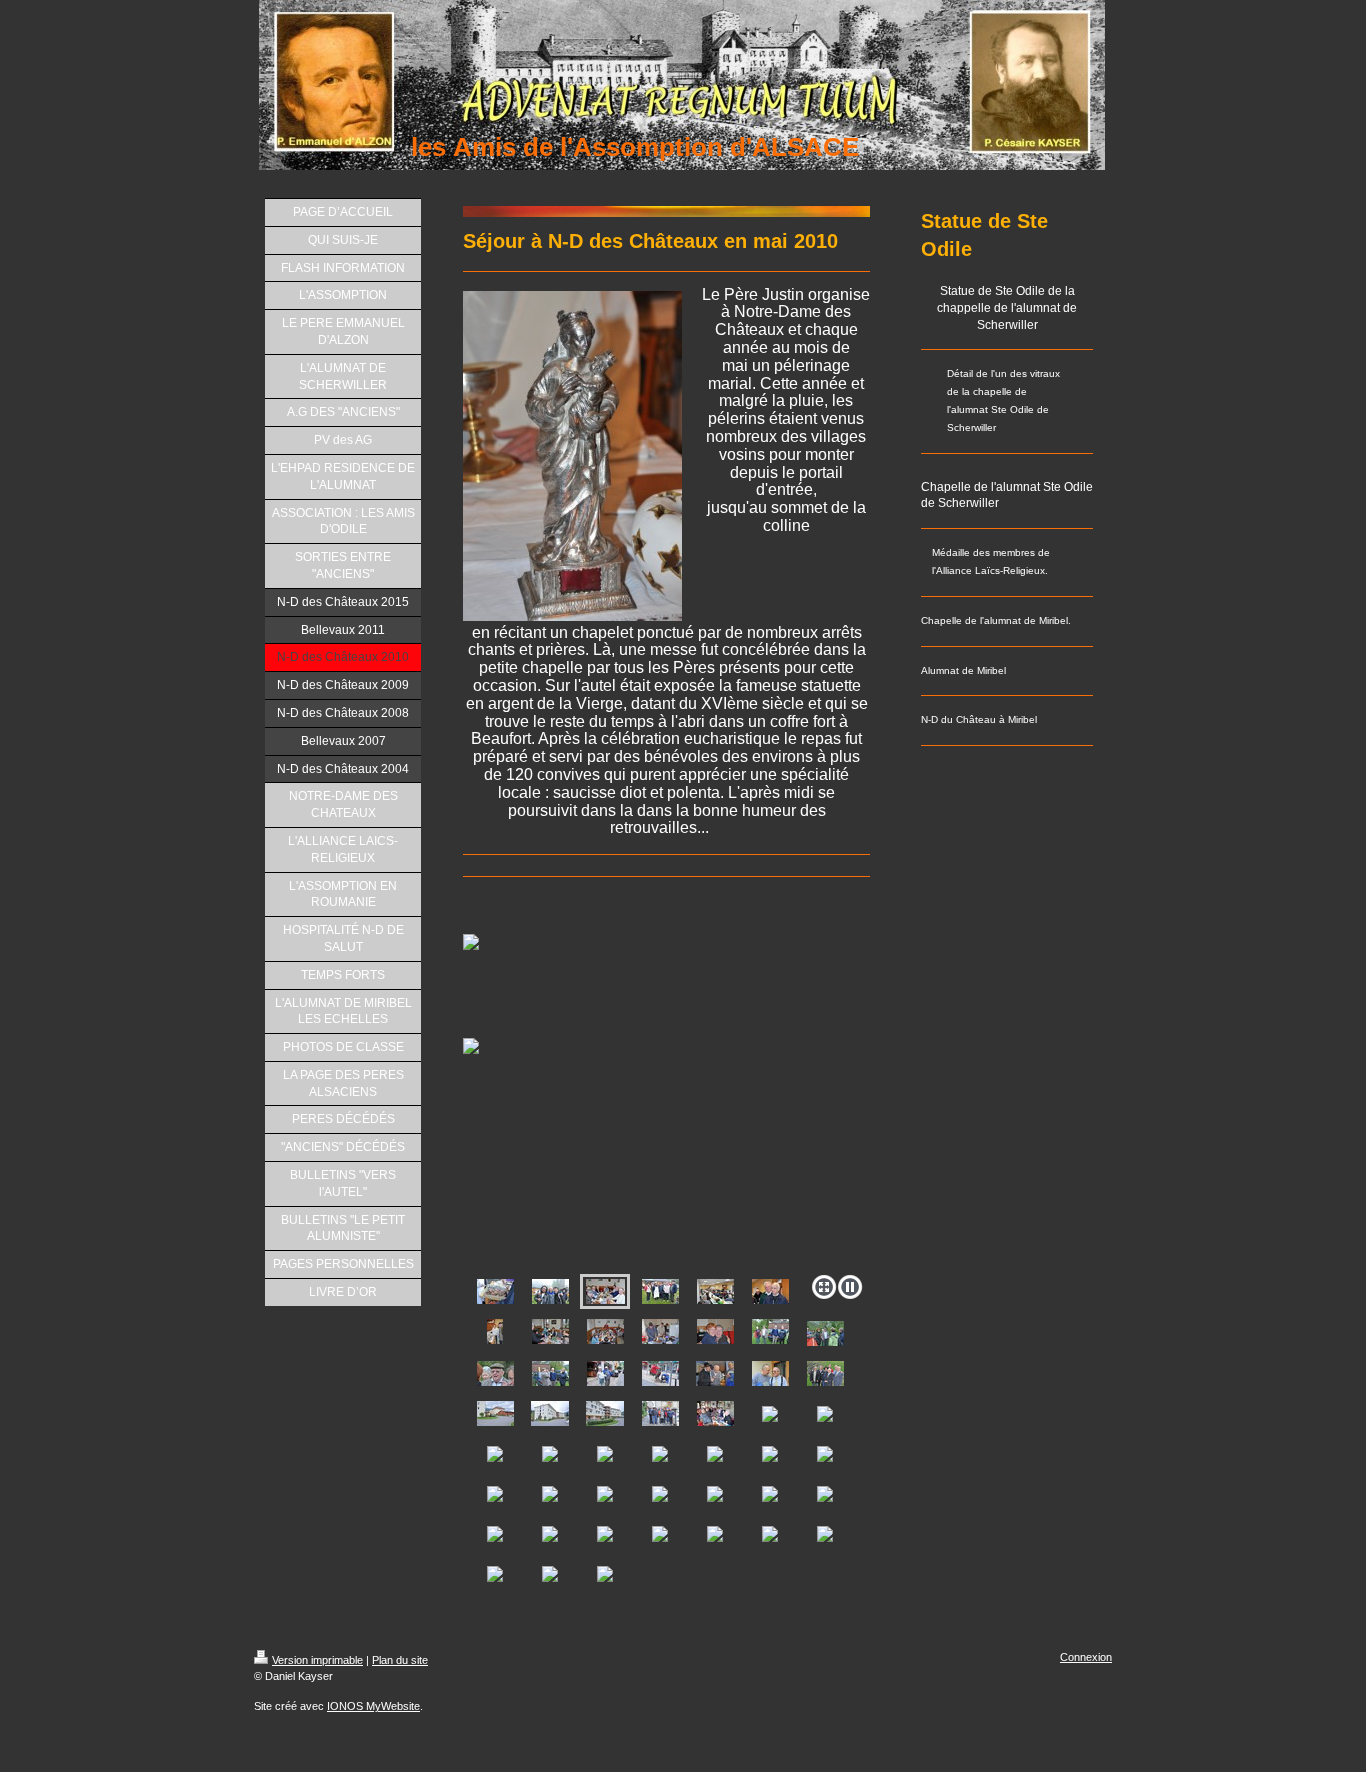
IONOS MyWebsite (373, 1706)
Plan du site (400, 1660)
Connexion (1086, 1657)
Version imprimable (317, 1660)
